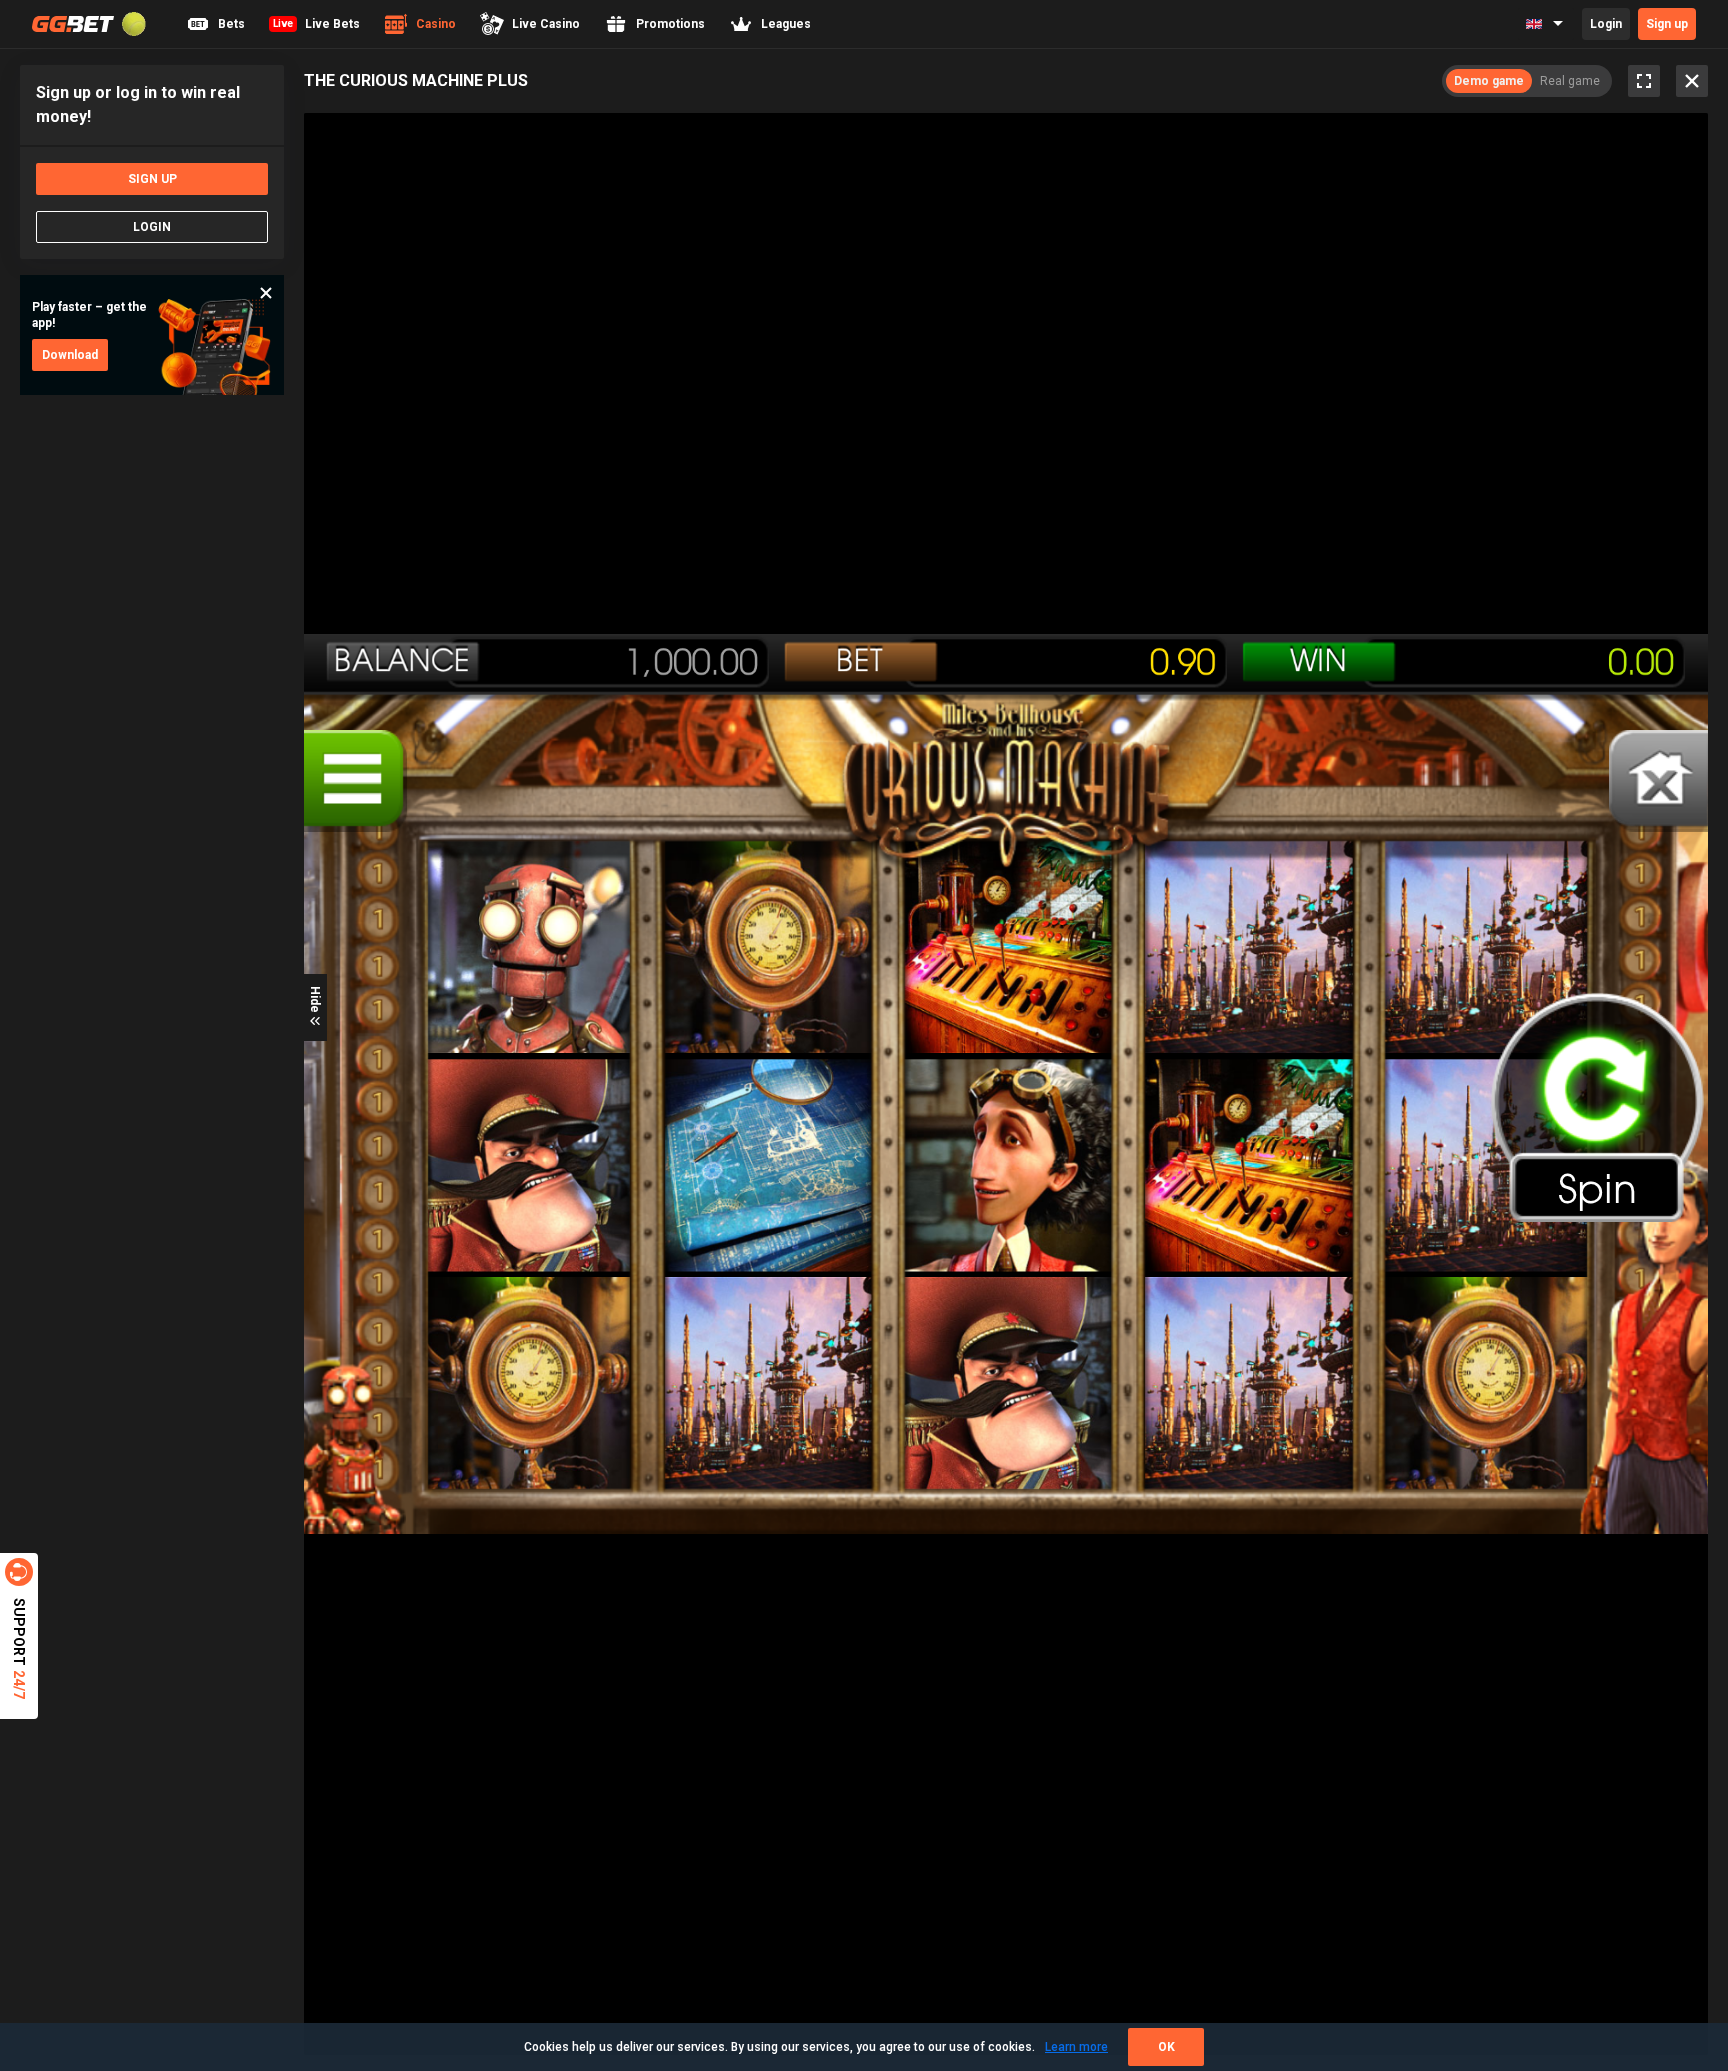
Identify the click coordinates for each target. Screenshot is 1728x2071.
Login (1606, 24)
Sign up (1667, 24)
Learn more (1076, 2047)
